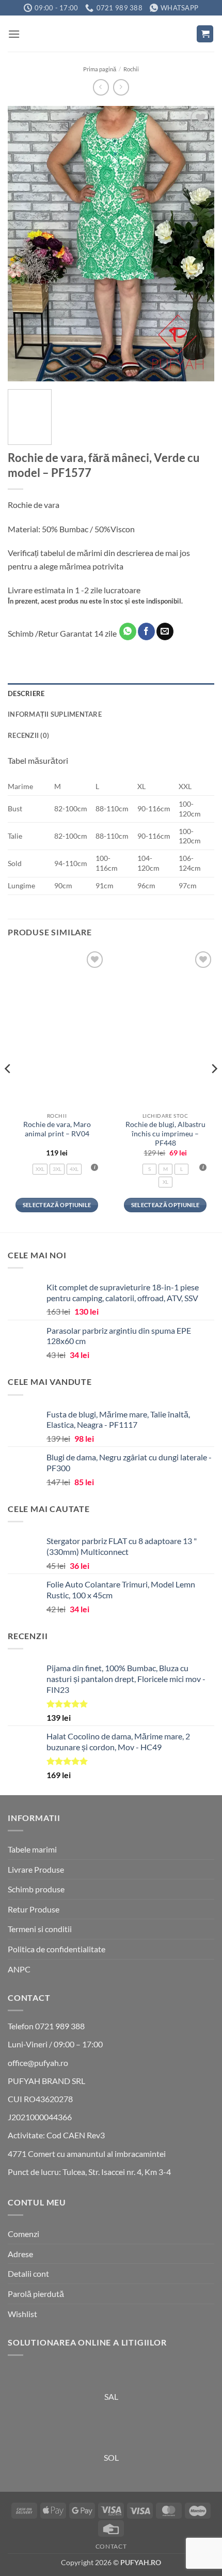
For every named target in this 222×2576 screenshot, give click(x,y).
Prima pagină (100, 69)
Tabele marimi (32, 1849)
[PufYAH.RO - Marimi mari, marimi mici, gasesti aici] (111, 34)
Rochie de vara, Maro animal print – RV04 (57, 1129)
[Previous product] (121, 87)
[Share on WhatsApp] (128, 631)
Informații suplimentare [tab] (55, 714)
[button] (14, 34)
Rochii (131, 69)
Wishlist (22, 2314)
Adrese (20, 2254)
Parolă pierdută (36, 2294)
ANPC (19, 1969)
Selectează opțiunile (57, 1205)
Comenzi (23, 2234)
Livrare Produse (36, 1869)
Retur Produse (34, 1909)
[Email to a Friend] (165, 631)
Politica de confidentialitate (57, 1949)
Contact (111, 2546)
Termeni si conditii (40, 1929)
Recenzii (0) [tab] (28, 735)
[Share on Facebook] (146, 631)
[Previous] (25, 244)
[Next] (197, 244)
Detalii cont (28, 2273)
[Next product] (101, 87)
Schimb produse (36, 1889)
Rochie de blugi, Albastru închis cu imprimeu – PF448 (165, 1133)
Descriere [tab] (26, 693)
